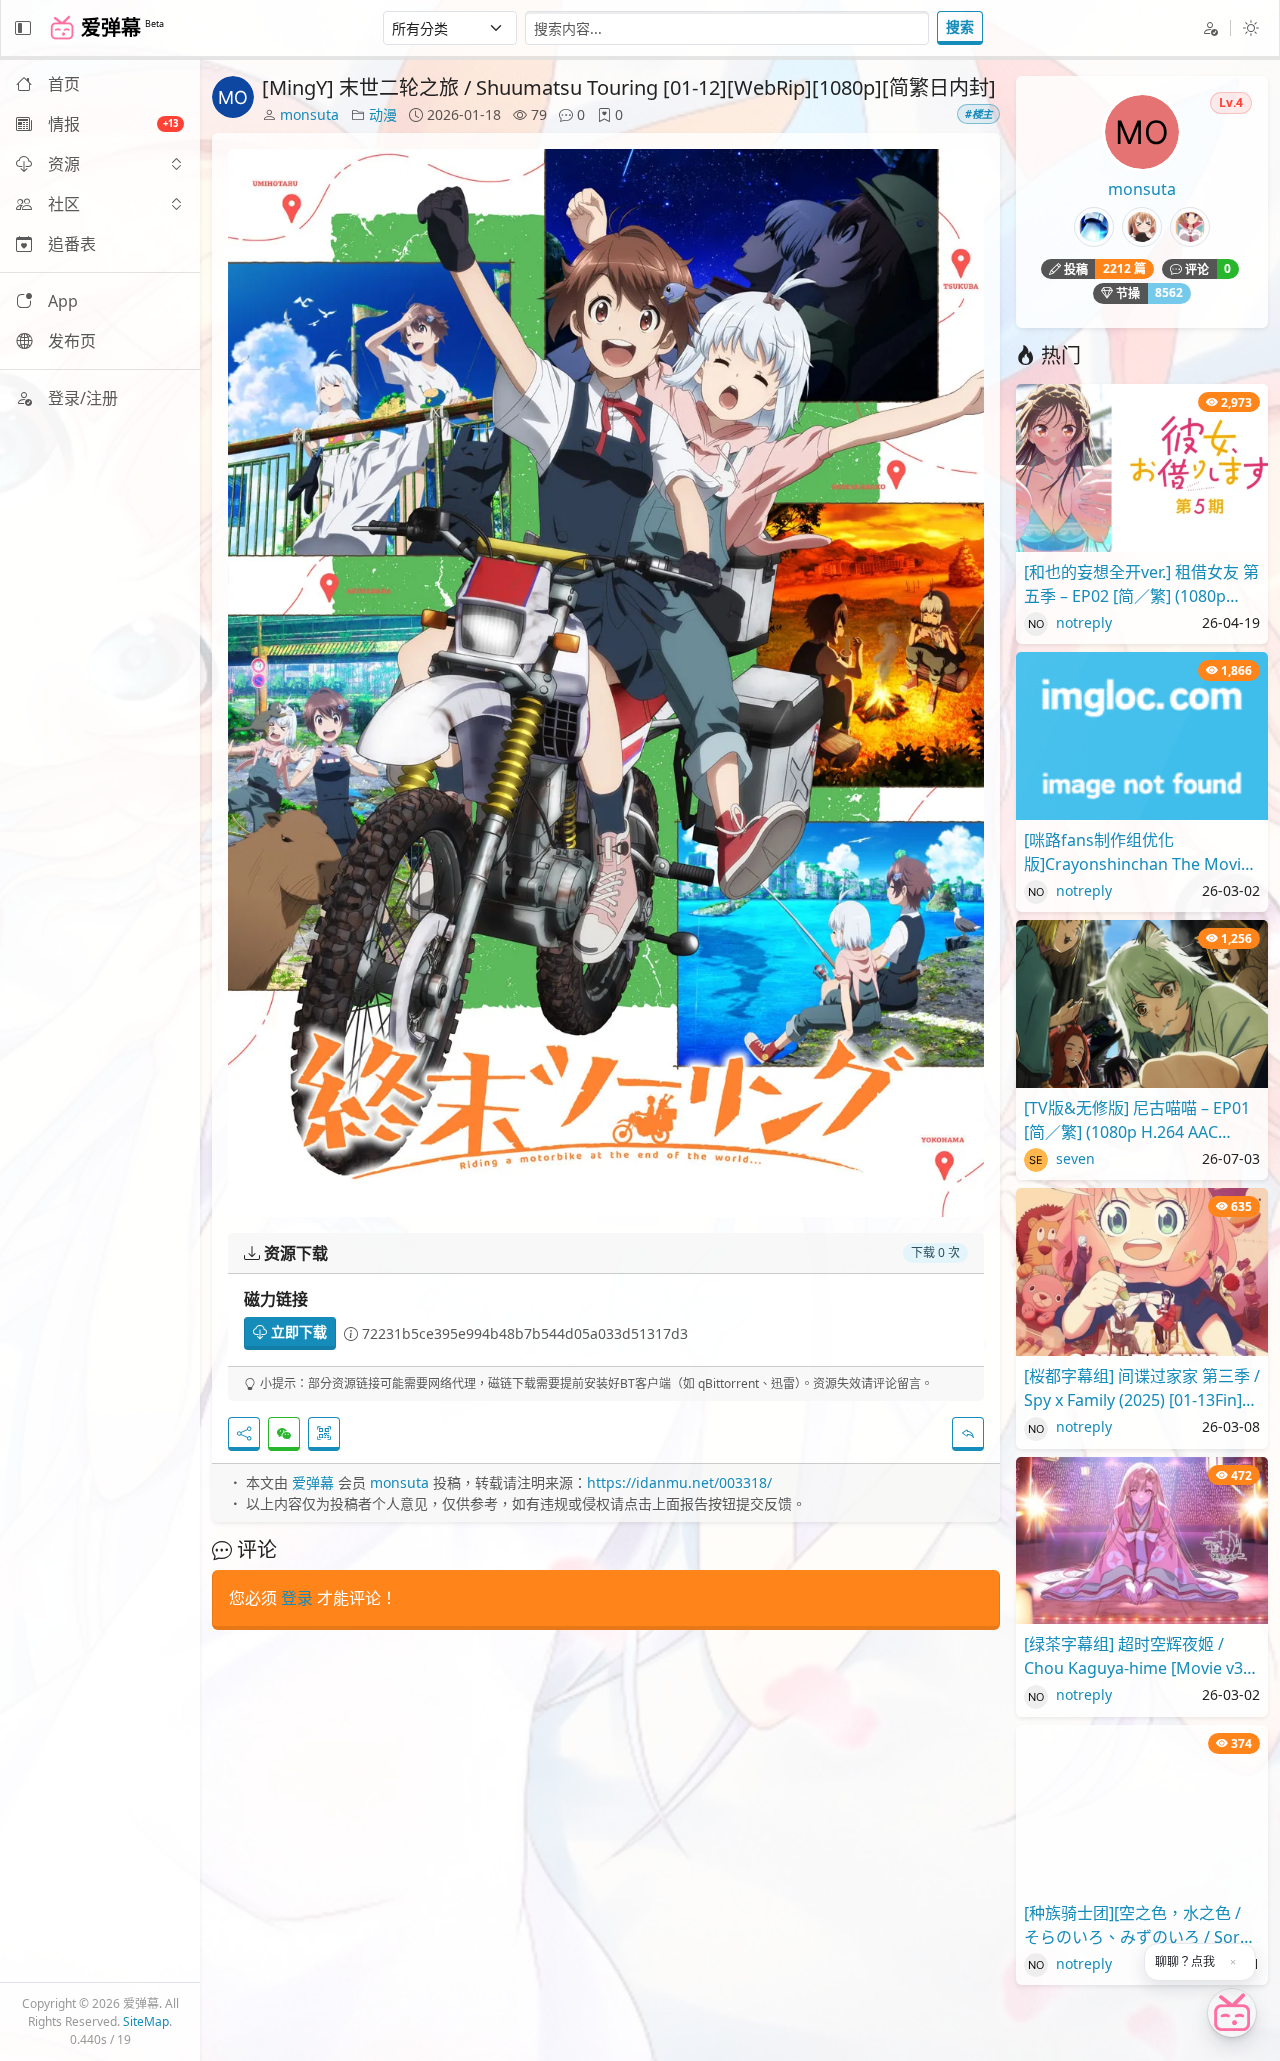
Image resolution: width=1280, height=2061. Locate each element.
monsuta (309, 114)
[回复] (968, 1434)
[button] (100, 164)
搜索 (960, 26)
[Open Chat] (1232, 2013)
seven (1073, 1158)
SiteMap (146, 2021)
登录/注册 (83, 398)
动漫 (383, 114)
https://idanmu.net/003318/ (679, 1482)
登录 (297, 1598)
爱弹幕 (313, 1482)
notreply (1082, 622)
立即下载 (297, 1331)
